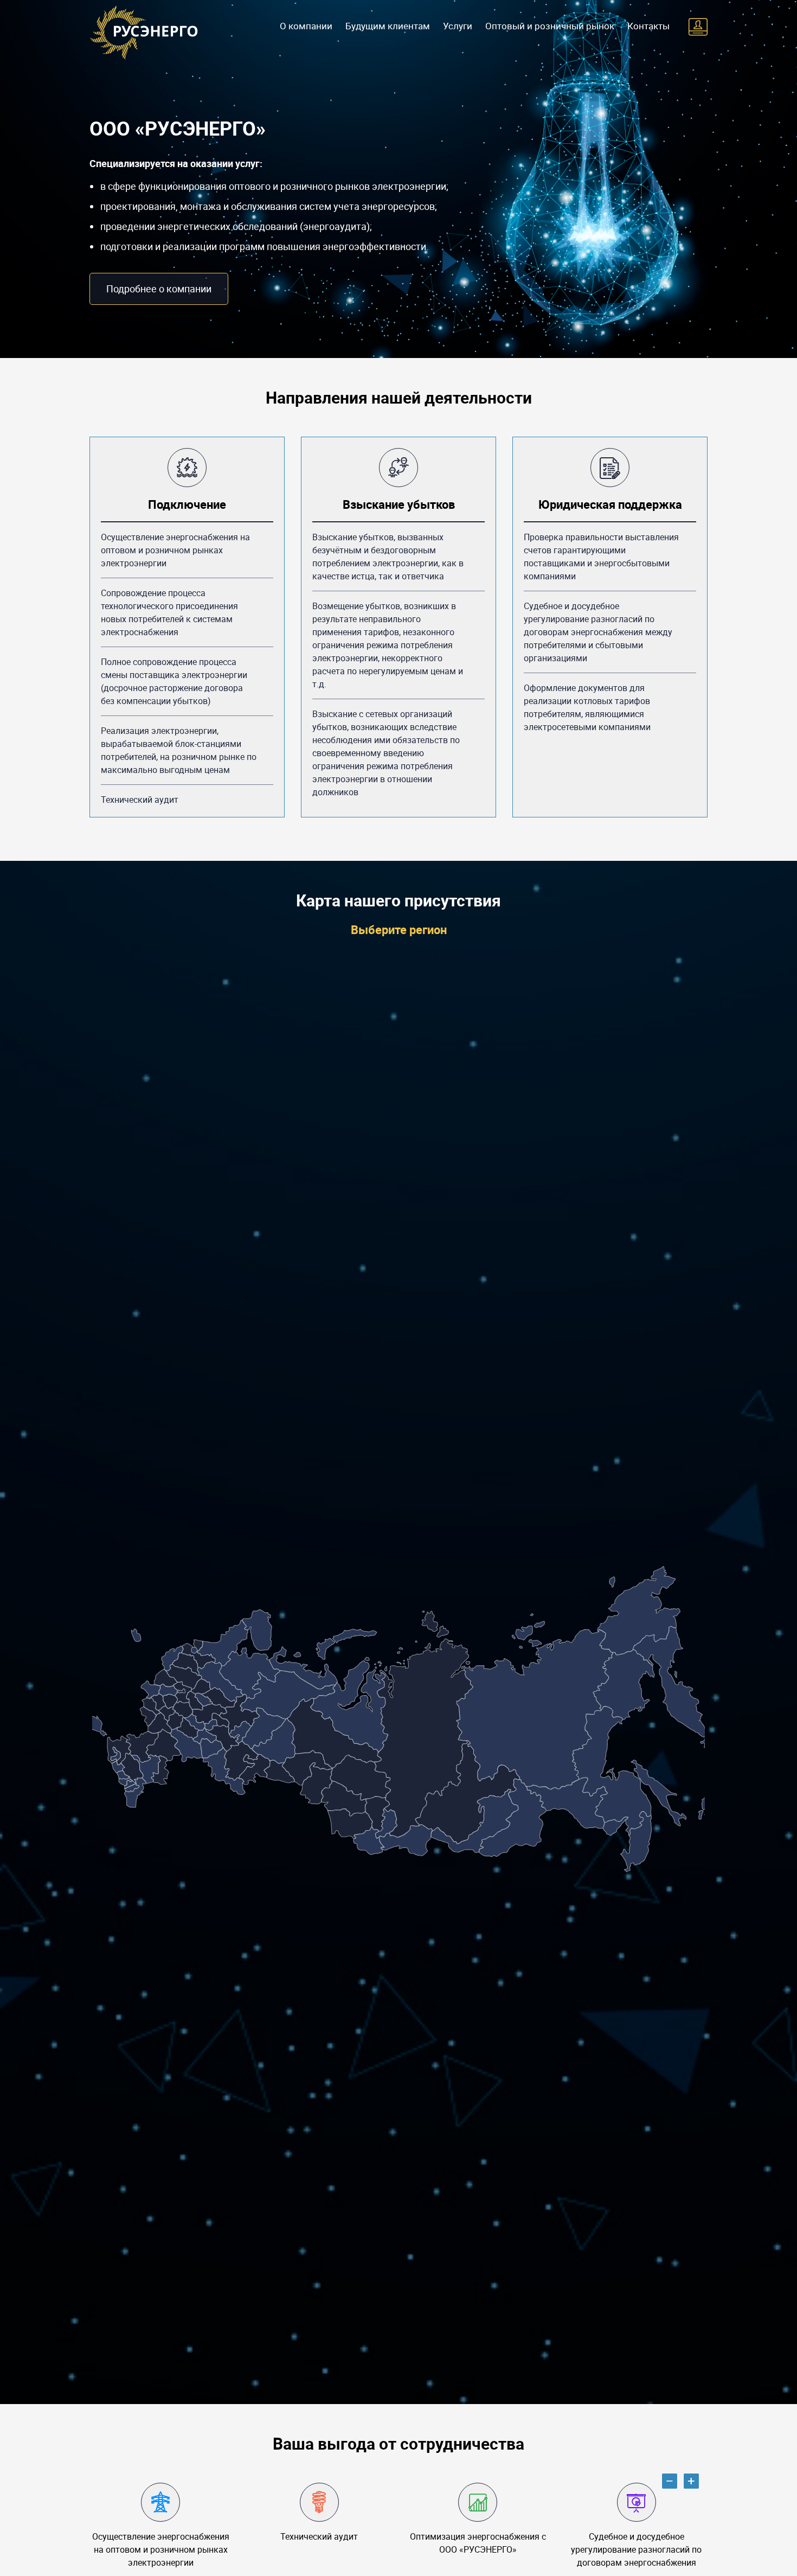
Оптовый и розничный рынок (550, 26)
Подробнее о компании (159, 289)
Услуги (458, 26)
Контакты (648, 26)
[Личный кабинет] (698, 27)
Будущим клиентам (388, 26)
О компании (306, 26)
